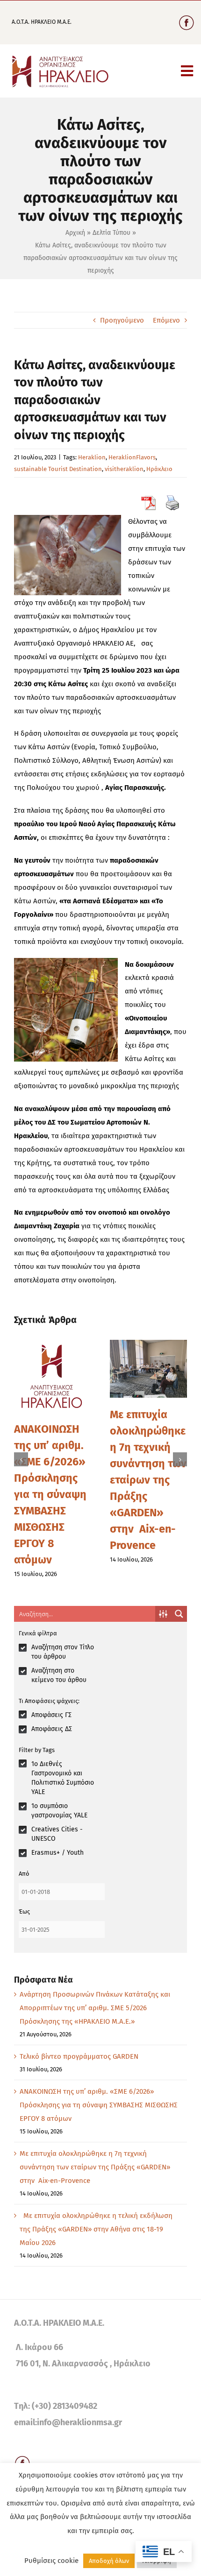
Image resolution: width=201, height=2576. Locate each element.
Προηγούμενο (122, 320)
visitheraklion (124, 469)
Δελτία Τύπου (111, 233)
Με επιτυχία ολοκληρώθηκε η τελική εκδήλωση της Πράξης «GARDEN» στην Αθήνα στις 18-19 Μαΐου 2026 (96, 2229)
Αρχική (75, 233)
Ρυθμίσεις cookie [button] (51, 2561)
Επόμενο (166, 320)
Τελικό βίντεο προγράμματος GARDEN (79, 2056)
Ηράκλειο (159, 469)
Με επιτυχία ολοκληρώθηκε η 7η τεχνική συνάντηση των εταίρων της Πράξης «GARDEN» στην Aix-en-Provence (148, 1480)
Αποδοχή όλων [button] (109, 2561)
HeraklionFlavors (132, 457)
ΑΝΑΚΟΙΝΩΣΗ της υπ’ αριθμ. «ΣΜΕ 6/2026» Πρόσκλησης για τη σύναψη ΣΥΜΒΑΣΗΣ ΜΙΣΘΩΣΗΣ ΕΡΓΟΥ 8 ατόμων (50, 1494)
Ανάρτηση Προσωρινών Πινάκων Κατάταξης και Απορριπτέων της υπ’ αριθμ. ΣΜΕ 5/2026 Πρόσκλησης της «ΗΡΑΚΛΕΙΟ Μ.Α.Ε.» (95, 2008)
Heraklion (92, 457)
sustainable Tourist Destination (58, 469)
